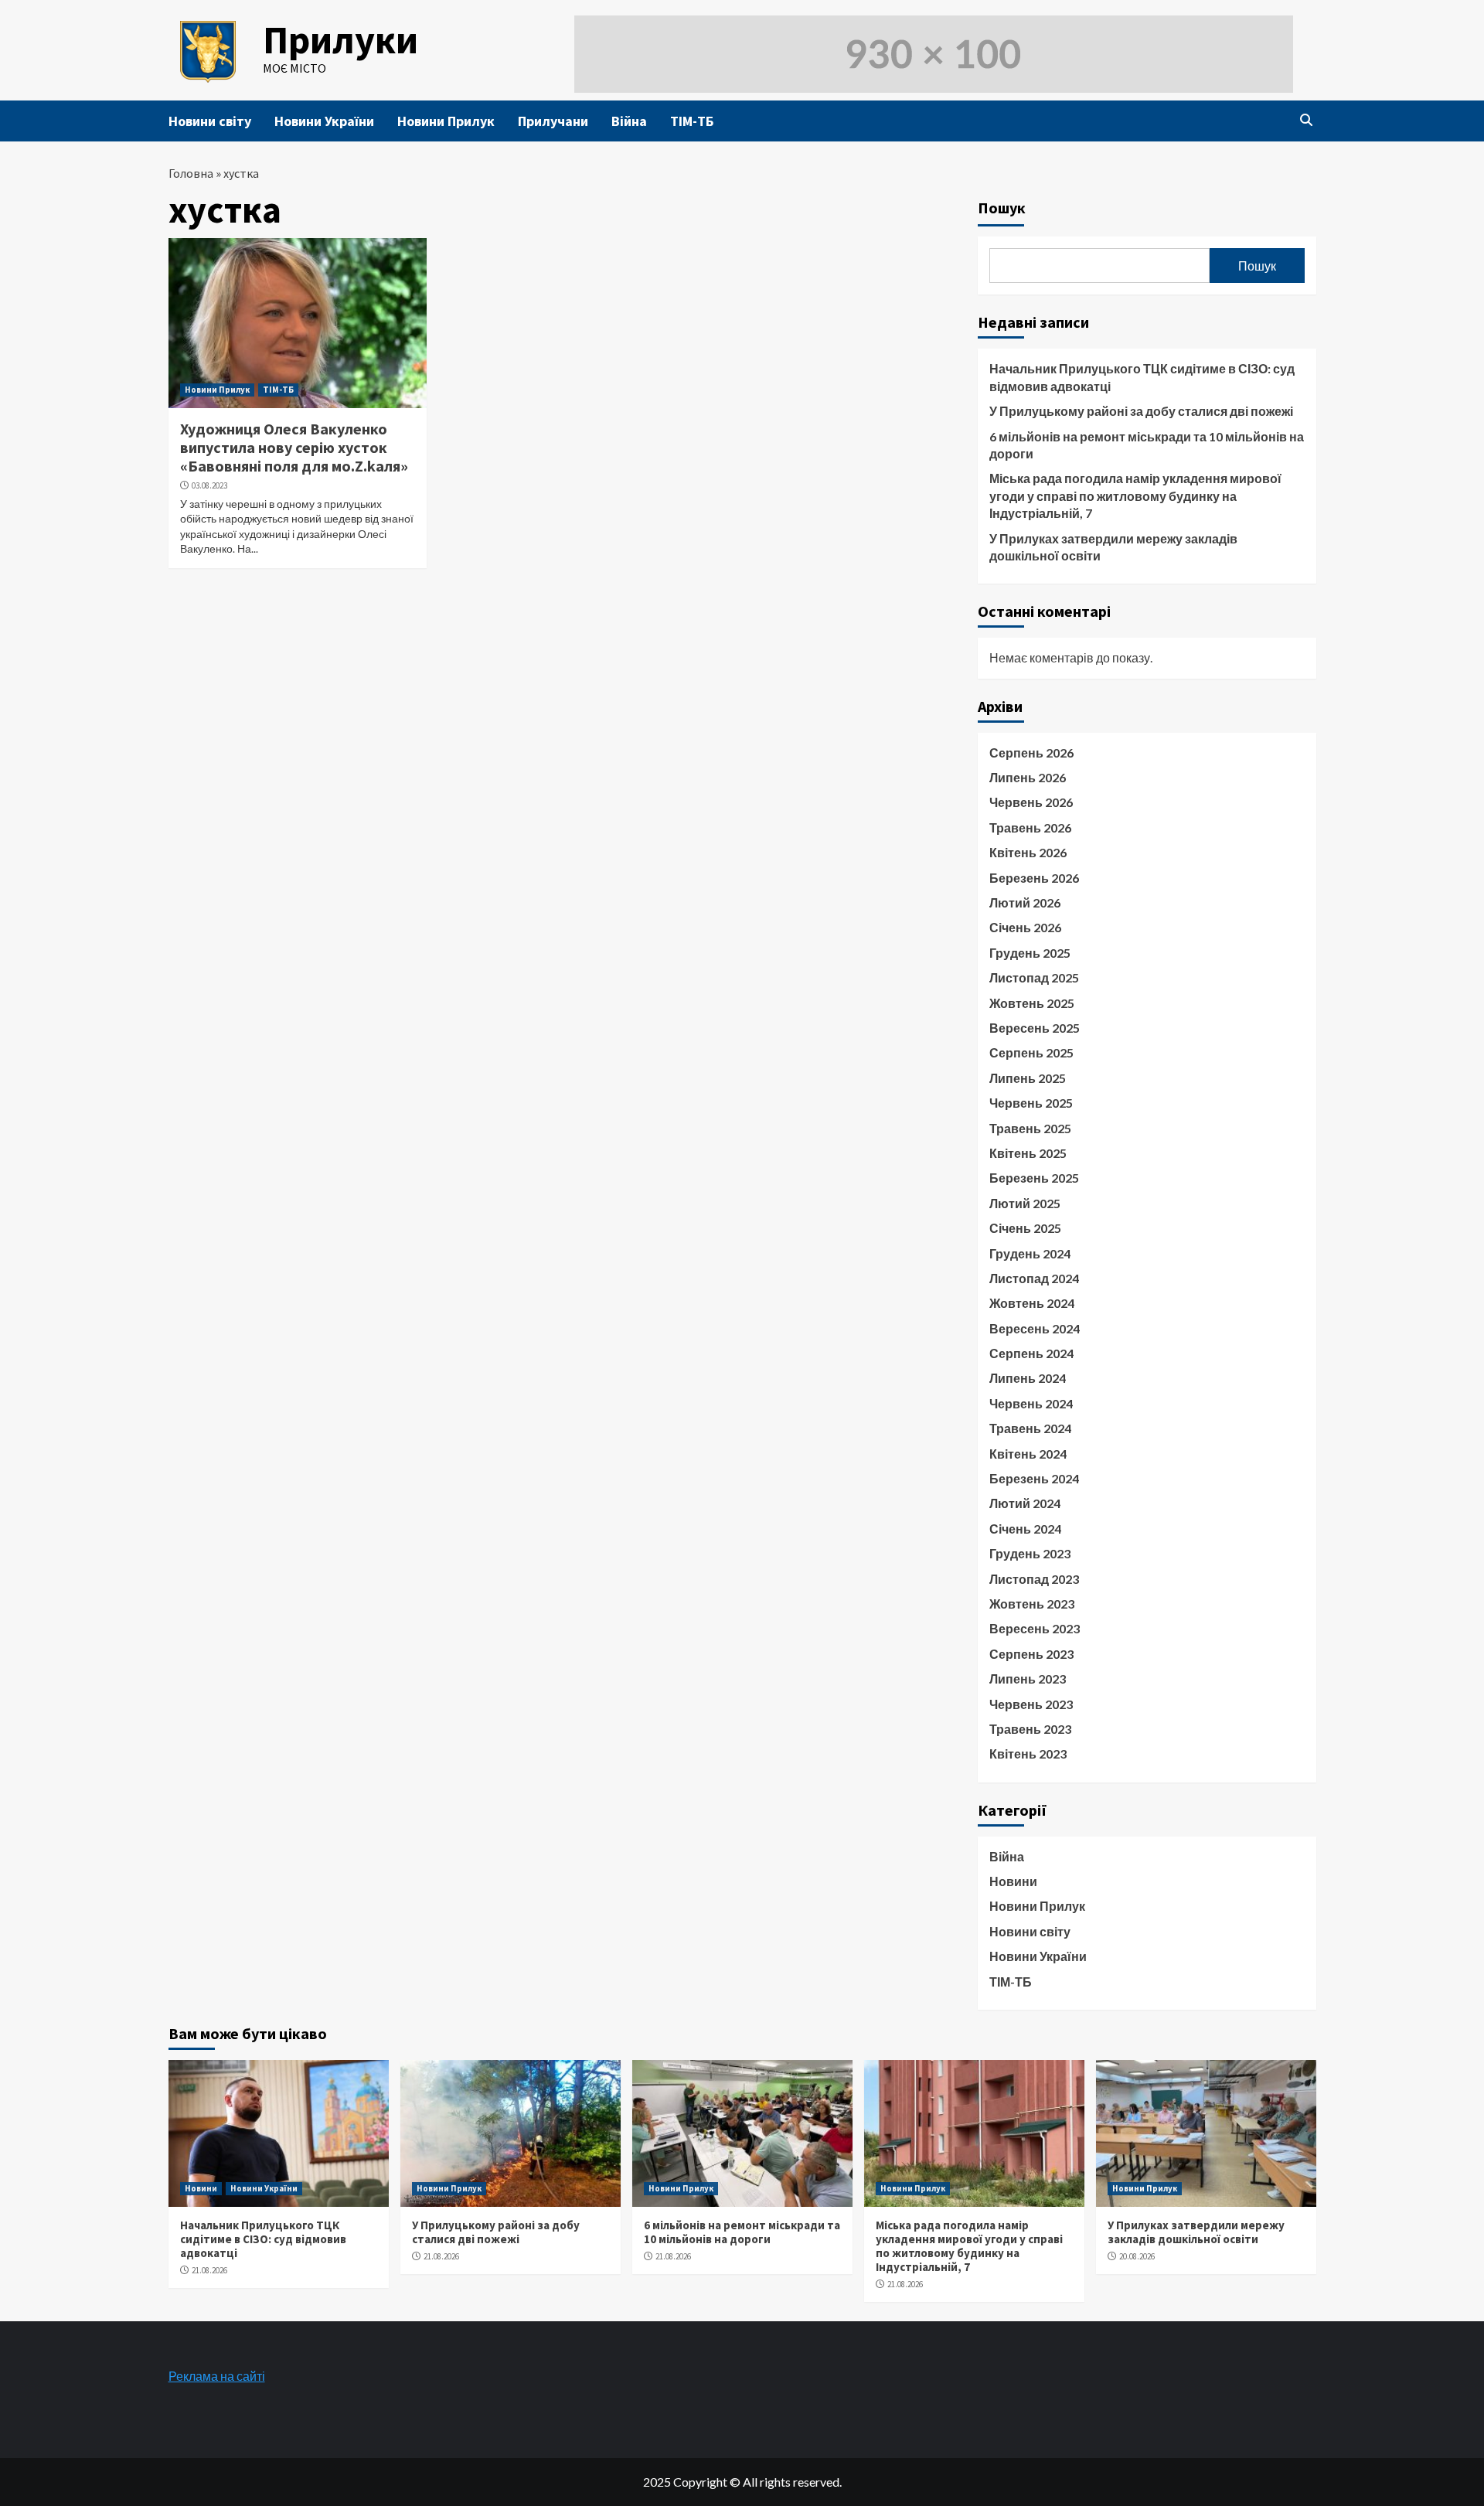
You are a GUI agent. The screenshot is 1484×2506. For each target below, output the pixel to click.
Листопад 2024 (1034, 1278)
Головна (191, 173)
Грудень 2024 (1030, 1253)
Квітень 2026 (1028, 852)
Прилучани (553, 121)
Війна (629, 121)
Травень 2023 (1030, 1729)
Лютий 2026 (1025, 902)
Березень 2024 (1034, 1478)
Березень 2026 (1034, 878)
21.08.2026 (209, 2270)
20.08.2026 (1137, 2256)
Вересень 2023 (1035, 1628)
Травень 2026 (1030, 827)
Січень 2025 (1025, 1228)
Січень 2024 (1025, 1529)
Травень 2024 (1030, 1428)
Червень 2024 (1031, 1403)
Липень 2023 (1028, 1679)
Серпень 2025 (1031, 1052)
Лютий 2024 (1025, 1503)
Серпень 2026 (1031, 752)
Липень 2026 (1028, 777)
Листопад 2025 (1034, 977)
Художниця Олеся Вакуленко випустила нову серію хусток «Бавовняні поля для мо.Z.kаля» (294, 447)
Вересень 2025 (1035, 1028)
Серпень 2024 (1031, 1353)
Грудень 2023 (1030, 1553)
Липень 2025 (1028, 1078)
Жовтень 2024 (1032, 1303)
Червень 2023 (1031, 1704)
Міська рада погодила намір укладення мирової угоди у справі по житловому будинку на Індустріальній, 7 (1135, 495)
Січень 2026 (1025, 927)
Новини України (324, 121)
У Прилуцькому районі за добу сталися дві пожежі (1141, 411)
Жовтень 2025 (1032, 1003)
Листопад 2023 (1034, 1579)
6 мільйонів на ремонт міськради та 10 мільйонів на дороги (1147, 445)
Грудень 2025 (1030, 953)
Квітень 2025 (1028, 1153)
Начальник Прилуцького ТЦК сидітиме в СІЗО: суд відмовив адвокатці (1142, 377)
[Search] (1307, 120)
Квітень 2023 (1028, 1754)
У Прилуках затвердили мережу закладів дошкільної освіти (1113, 547)
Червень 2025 (1031, 1103)
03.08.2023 (209, 485)
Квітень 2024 (1028, 1454)
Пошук (1002, 208)
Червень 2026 (1031, 802)
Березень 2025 (1034, 1178)
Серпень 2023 (1031, 1654)
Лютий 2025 (1025, 1203)
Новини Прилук (446, 121)
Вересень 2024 (1035, 1328)
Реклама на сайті (217, 2376)
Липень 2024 (1028, 1378)
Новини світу (210, 121)
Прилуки (340, 40)
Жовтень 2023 (1032, 1604)
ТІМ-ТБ (692, 121)
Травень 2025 (1030, 1128)
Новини (1013, 1881)
